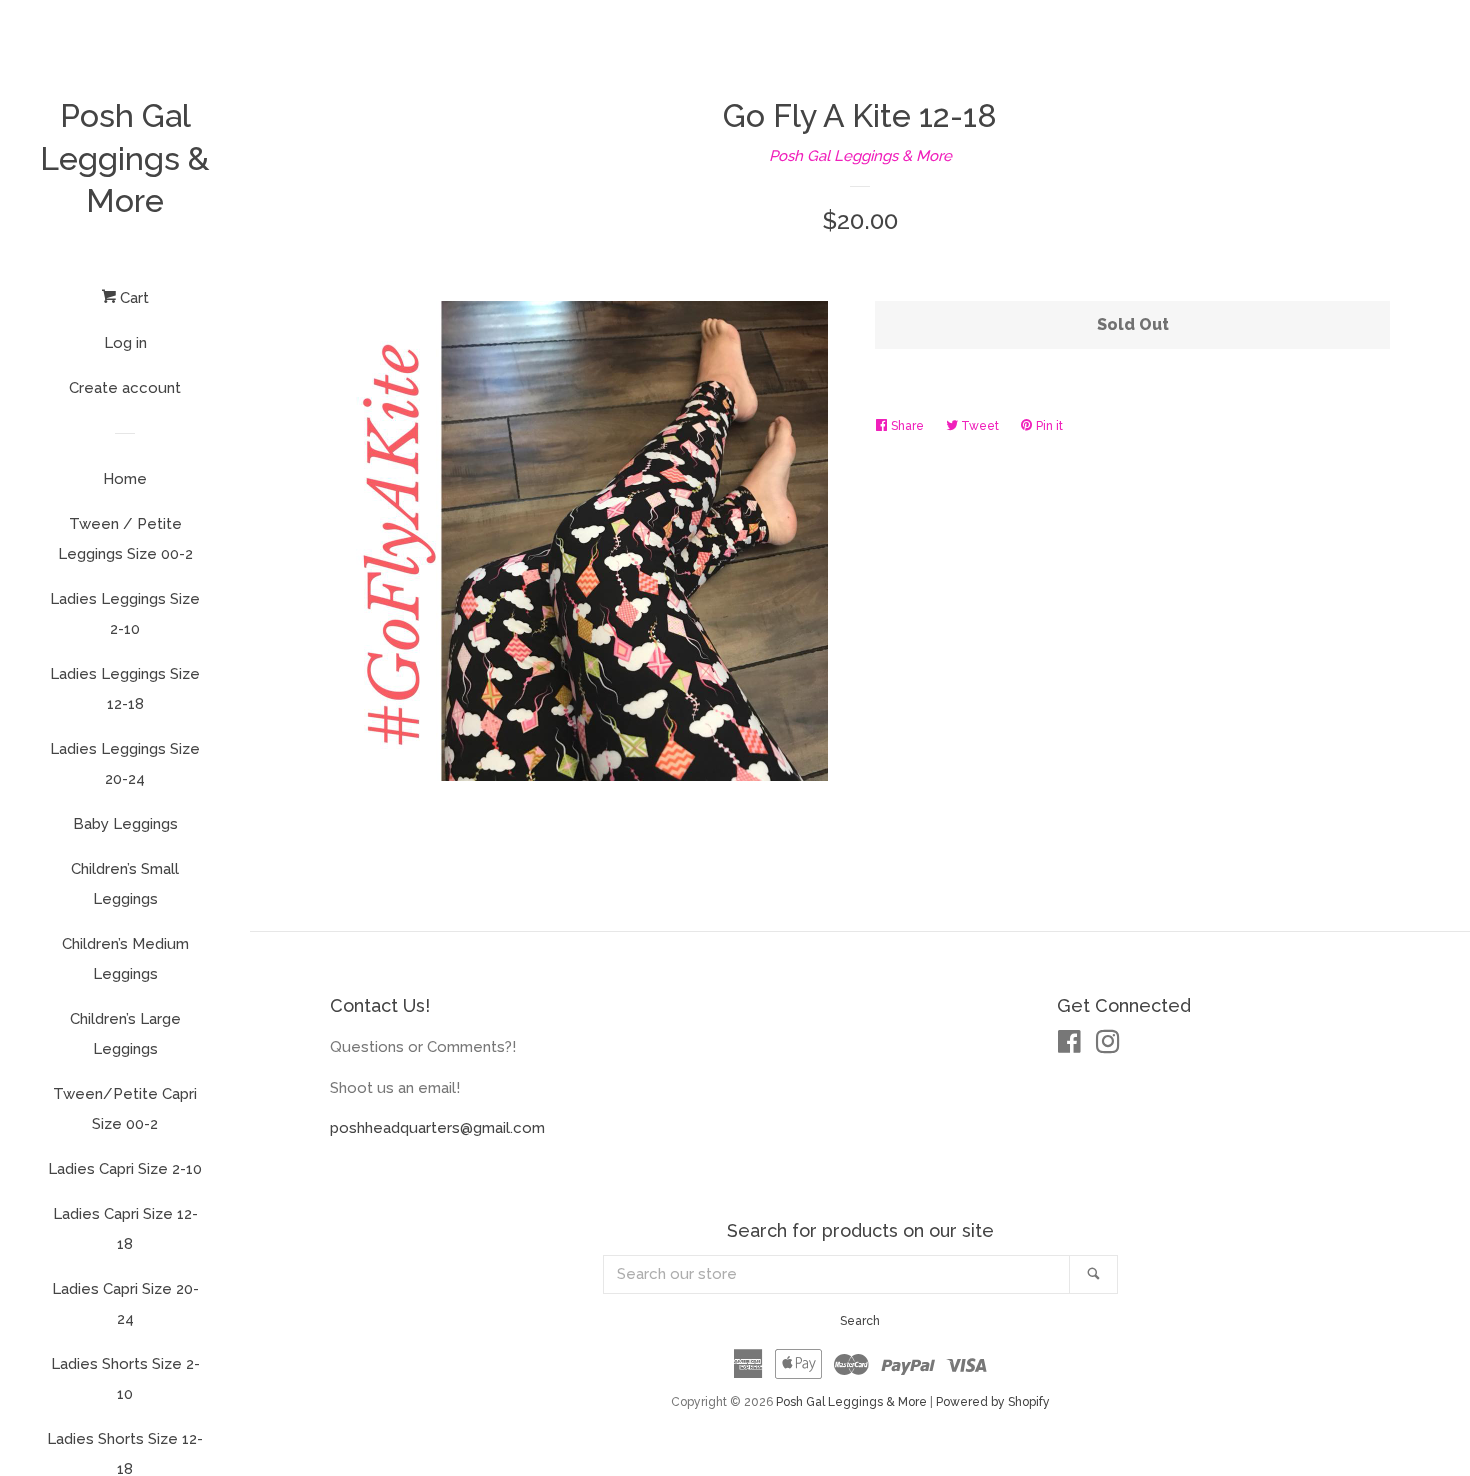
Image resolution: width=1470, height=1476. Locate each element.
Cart (132, 298)
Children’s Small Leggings (125, 884)
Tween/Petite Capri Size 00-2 (125, 1109)
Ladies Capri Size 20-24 (125, 1304)
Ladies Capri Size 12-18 (125, 1229)
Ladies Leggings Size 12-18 (125, 689)
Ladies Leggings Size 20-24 (125, 764)
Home (125, 479)
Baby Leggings (125, 824)
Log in (125, 343)
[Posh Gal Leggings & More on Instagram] (1108, 1046)
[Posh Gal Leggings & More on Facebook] (1069, 1046)
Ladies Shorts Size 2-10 (125, 1379)
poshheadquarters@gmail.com (437, 1128)
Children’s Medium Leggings (125, 959)
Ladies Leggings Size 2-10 (125, 614)
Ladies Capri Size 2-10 (125, 1169)
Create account (125, 388)
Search (860, 1321)
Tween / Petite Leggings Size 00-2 (125, 539)
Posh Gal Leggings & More (125, 158)
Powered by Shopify (993, 1402)
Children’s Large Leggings (125, 1034)
